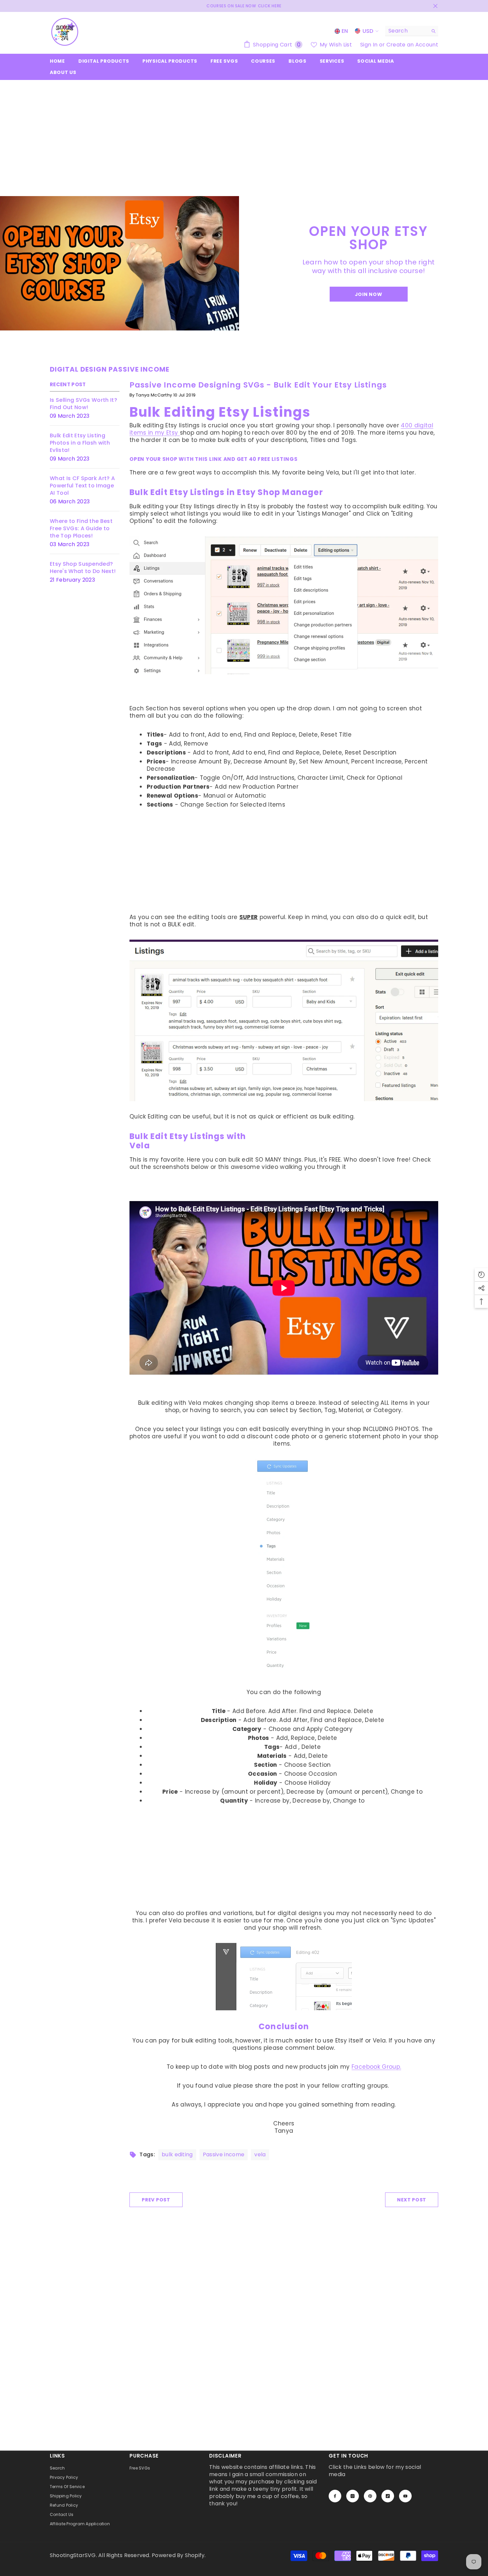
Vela (140, 1146)
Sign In (370, 45)
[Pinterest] (370, 2496)
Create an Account (412, 45)
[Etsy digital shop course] (120, 263)
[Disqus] (244, 2341)
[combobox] (407, 31)
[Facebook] (335, 2496)
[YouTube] (405, 2496)
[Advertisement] (244, 130)
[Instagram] (353, 2496)
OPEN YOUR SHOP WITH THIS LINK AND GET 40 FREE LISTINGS (214, 459)
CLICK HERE (270, 6)
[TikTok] (388, 2496)
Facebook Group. (376, 2067)
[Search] (412, 31)
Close (435, 6)
